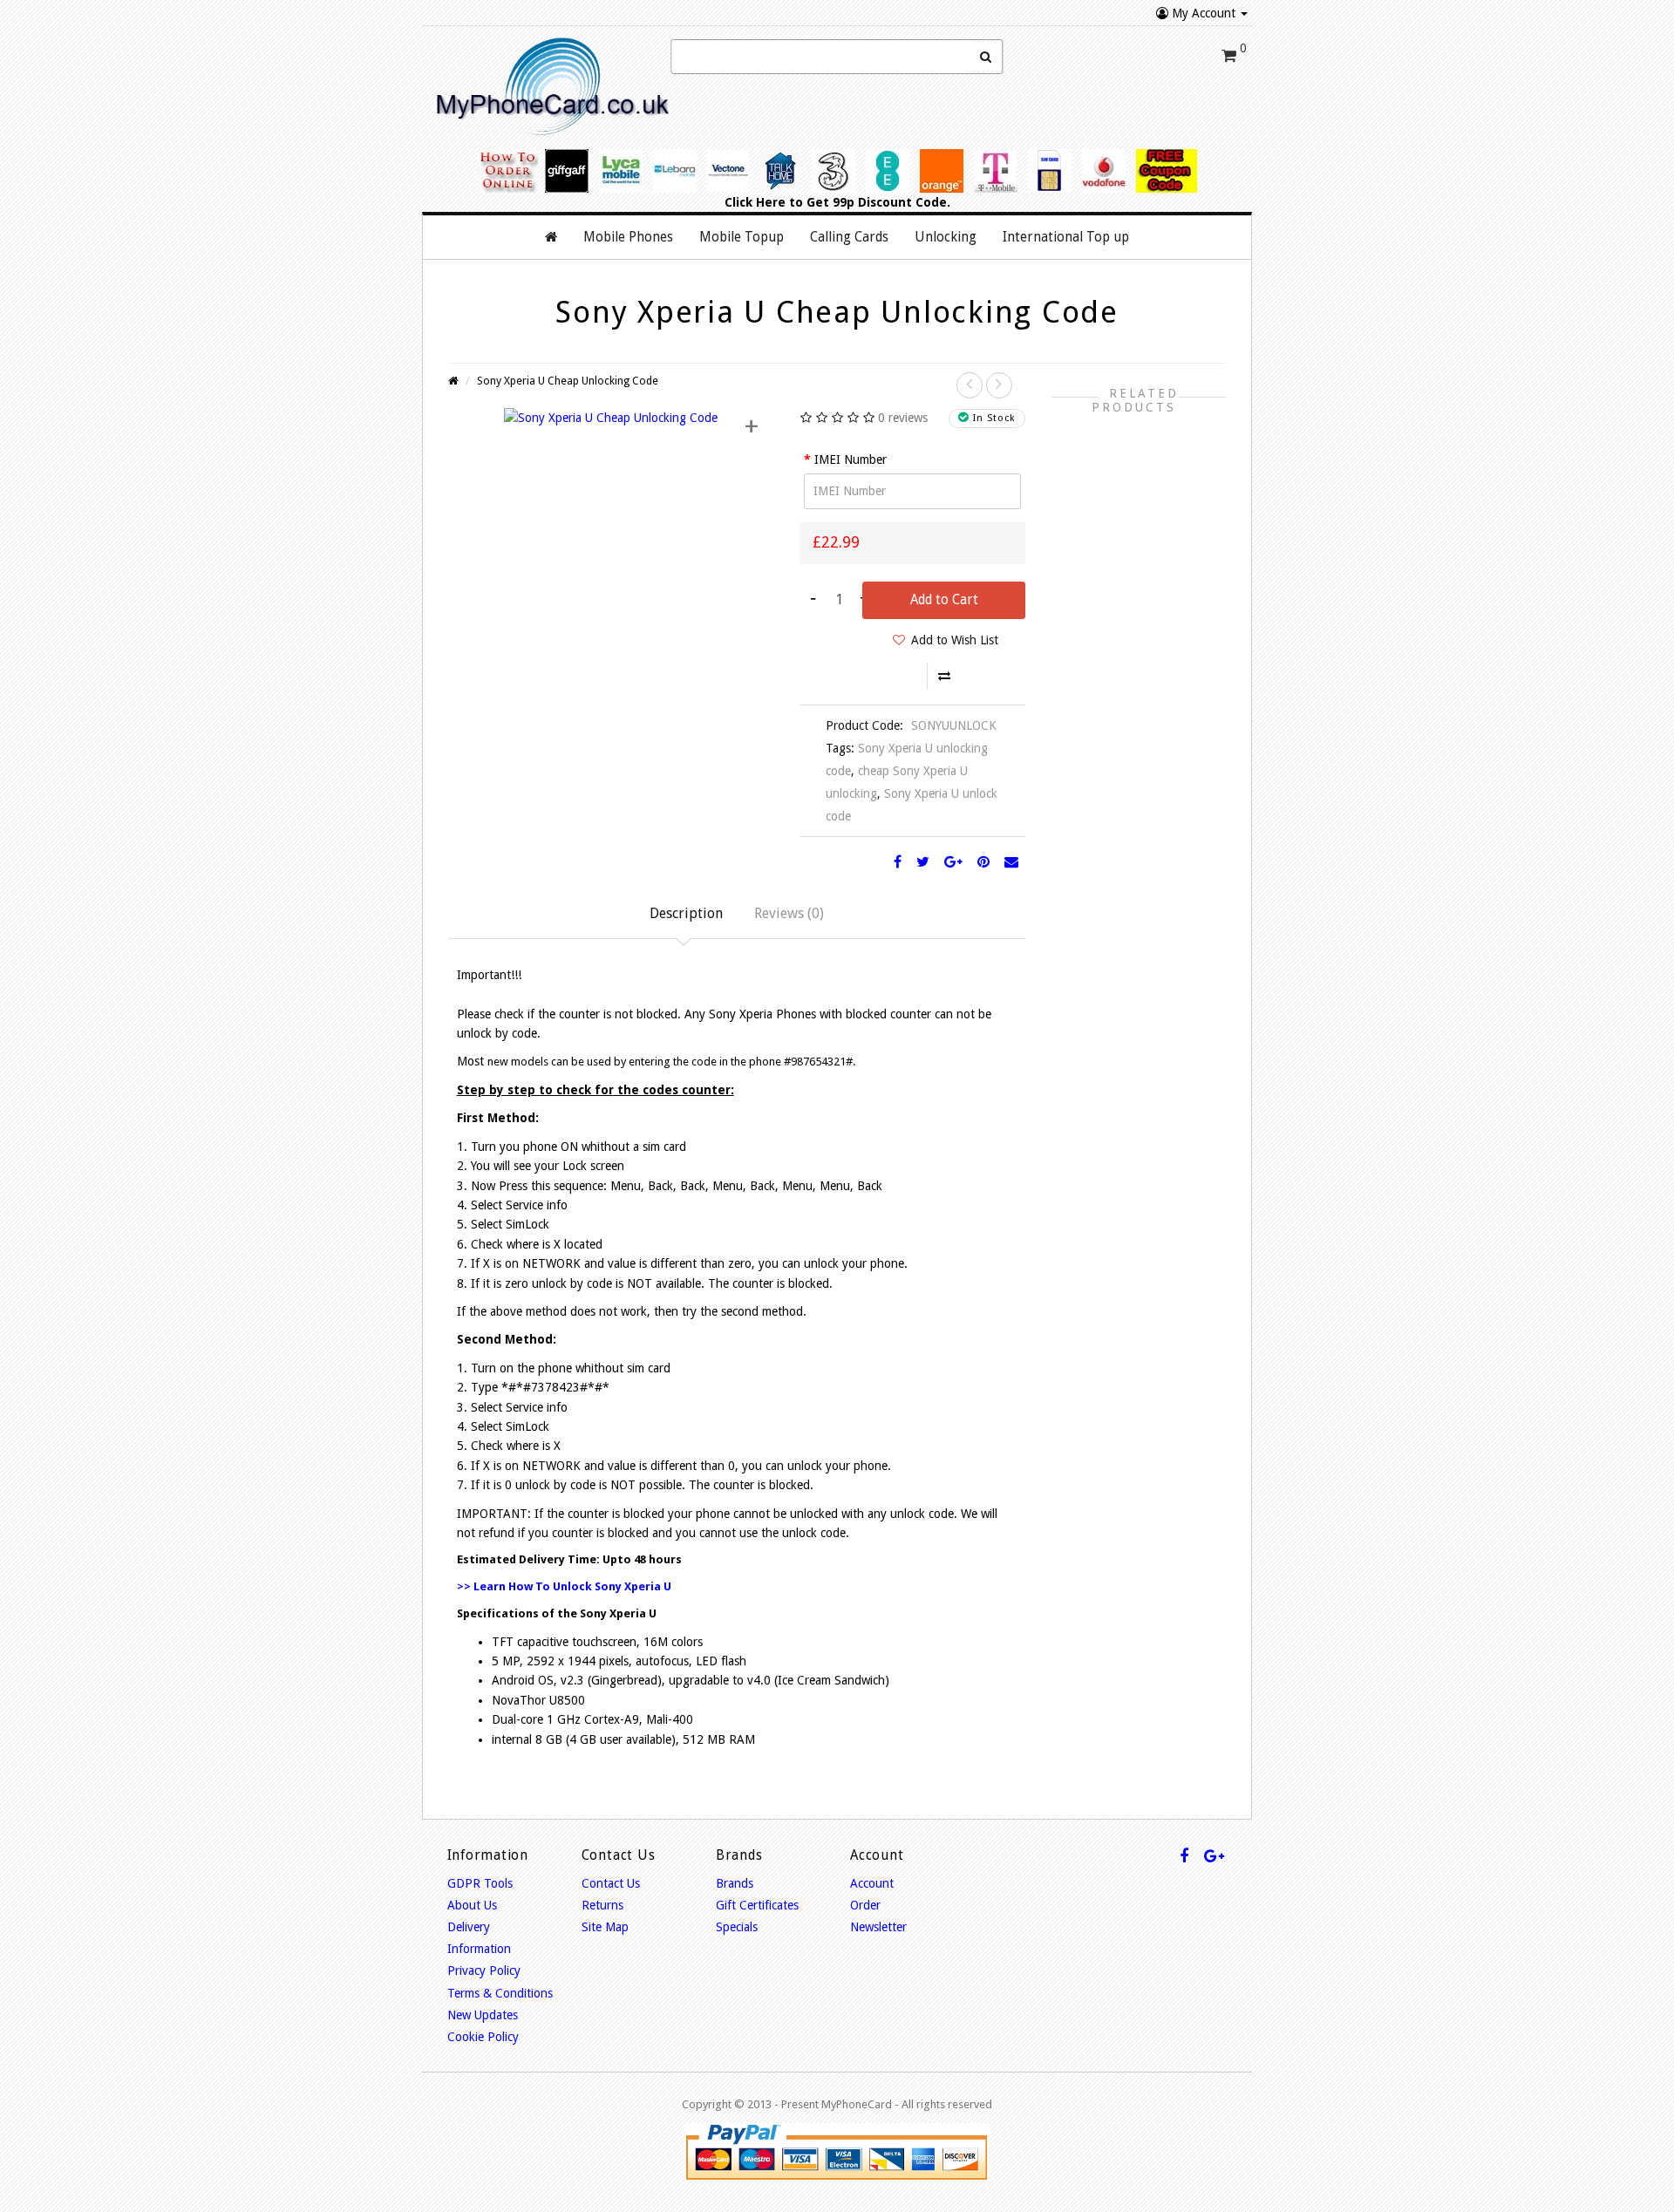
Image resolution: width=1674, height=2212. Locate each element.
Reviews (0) (789, 913)
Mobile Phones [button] (628, 237)
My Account (1204, 13)
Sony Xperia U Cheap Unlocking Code (568, 381)
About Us (472, 1905)
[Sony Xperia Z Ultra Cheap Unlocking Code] (970, 385)
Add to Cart (944, 600)
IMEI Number (851, 459)
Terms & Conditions (500, 1993)
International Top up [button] (1066, 237)
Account (872, 1883)
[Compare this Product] (944, 676)
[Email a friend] (1011, 862)
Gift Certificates (757, 1905)
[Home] (551, 237)
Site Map (605, 1927)
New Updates (483, 2015)
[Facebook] (898, 862)
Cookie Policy (483, 2037)
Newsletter (878, 1927)
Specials (737, 1927)
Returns (602, 1905)
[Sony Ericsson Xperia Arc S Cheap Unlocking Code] (999, 385)
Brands (735, 1883)
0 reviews (903, 418)
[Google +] (953, 862)
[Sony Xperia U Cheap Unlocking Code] (611, 417)
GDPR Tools (480, 1883)
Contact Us (611, 1883)
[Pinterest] (983, 862)
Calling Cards (849, 237)
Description (686, 913)
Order (865, 1905)
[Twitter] (923, 862)
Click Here (755, 202)
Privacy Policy (484, 1970)
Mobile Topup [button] (742, 237)
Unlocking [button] (946, 237)
